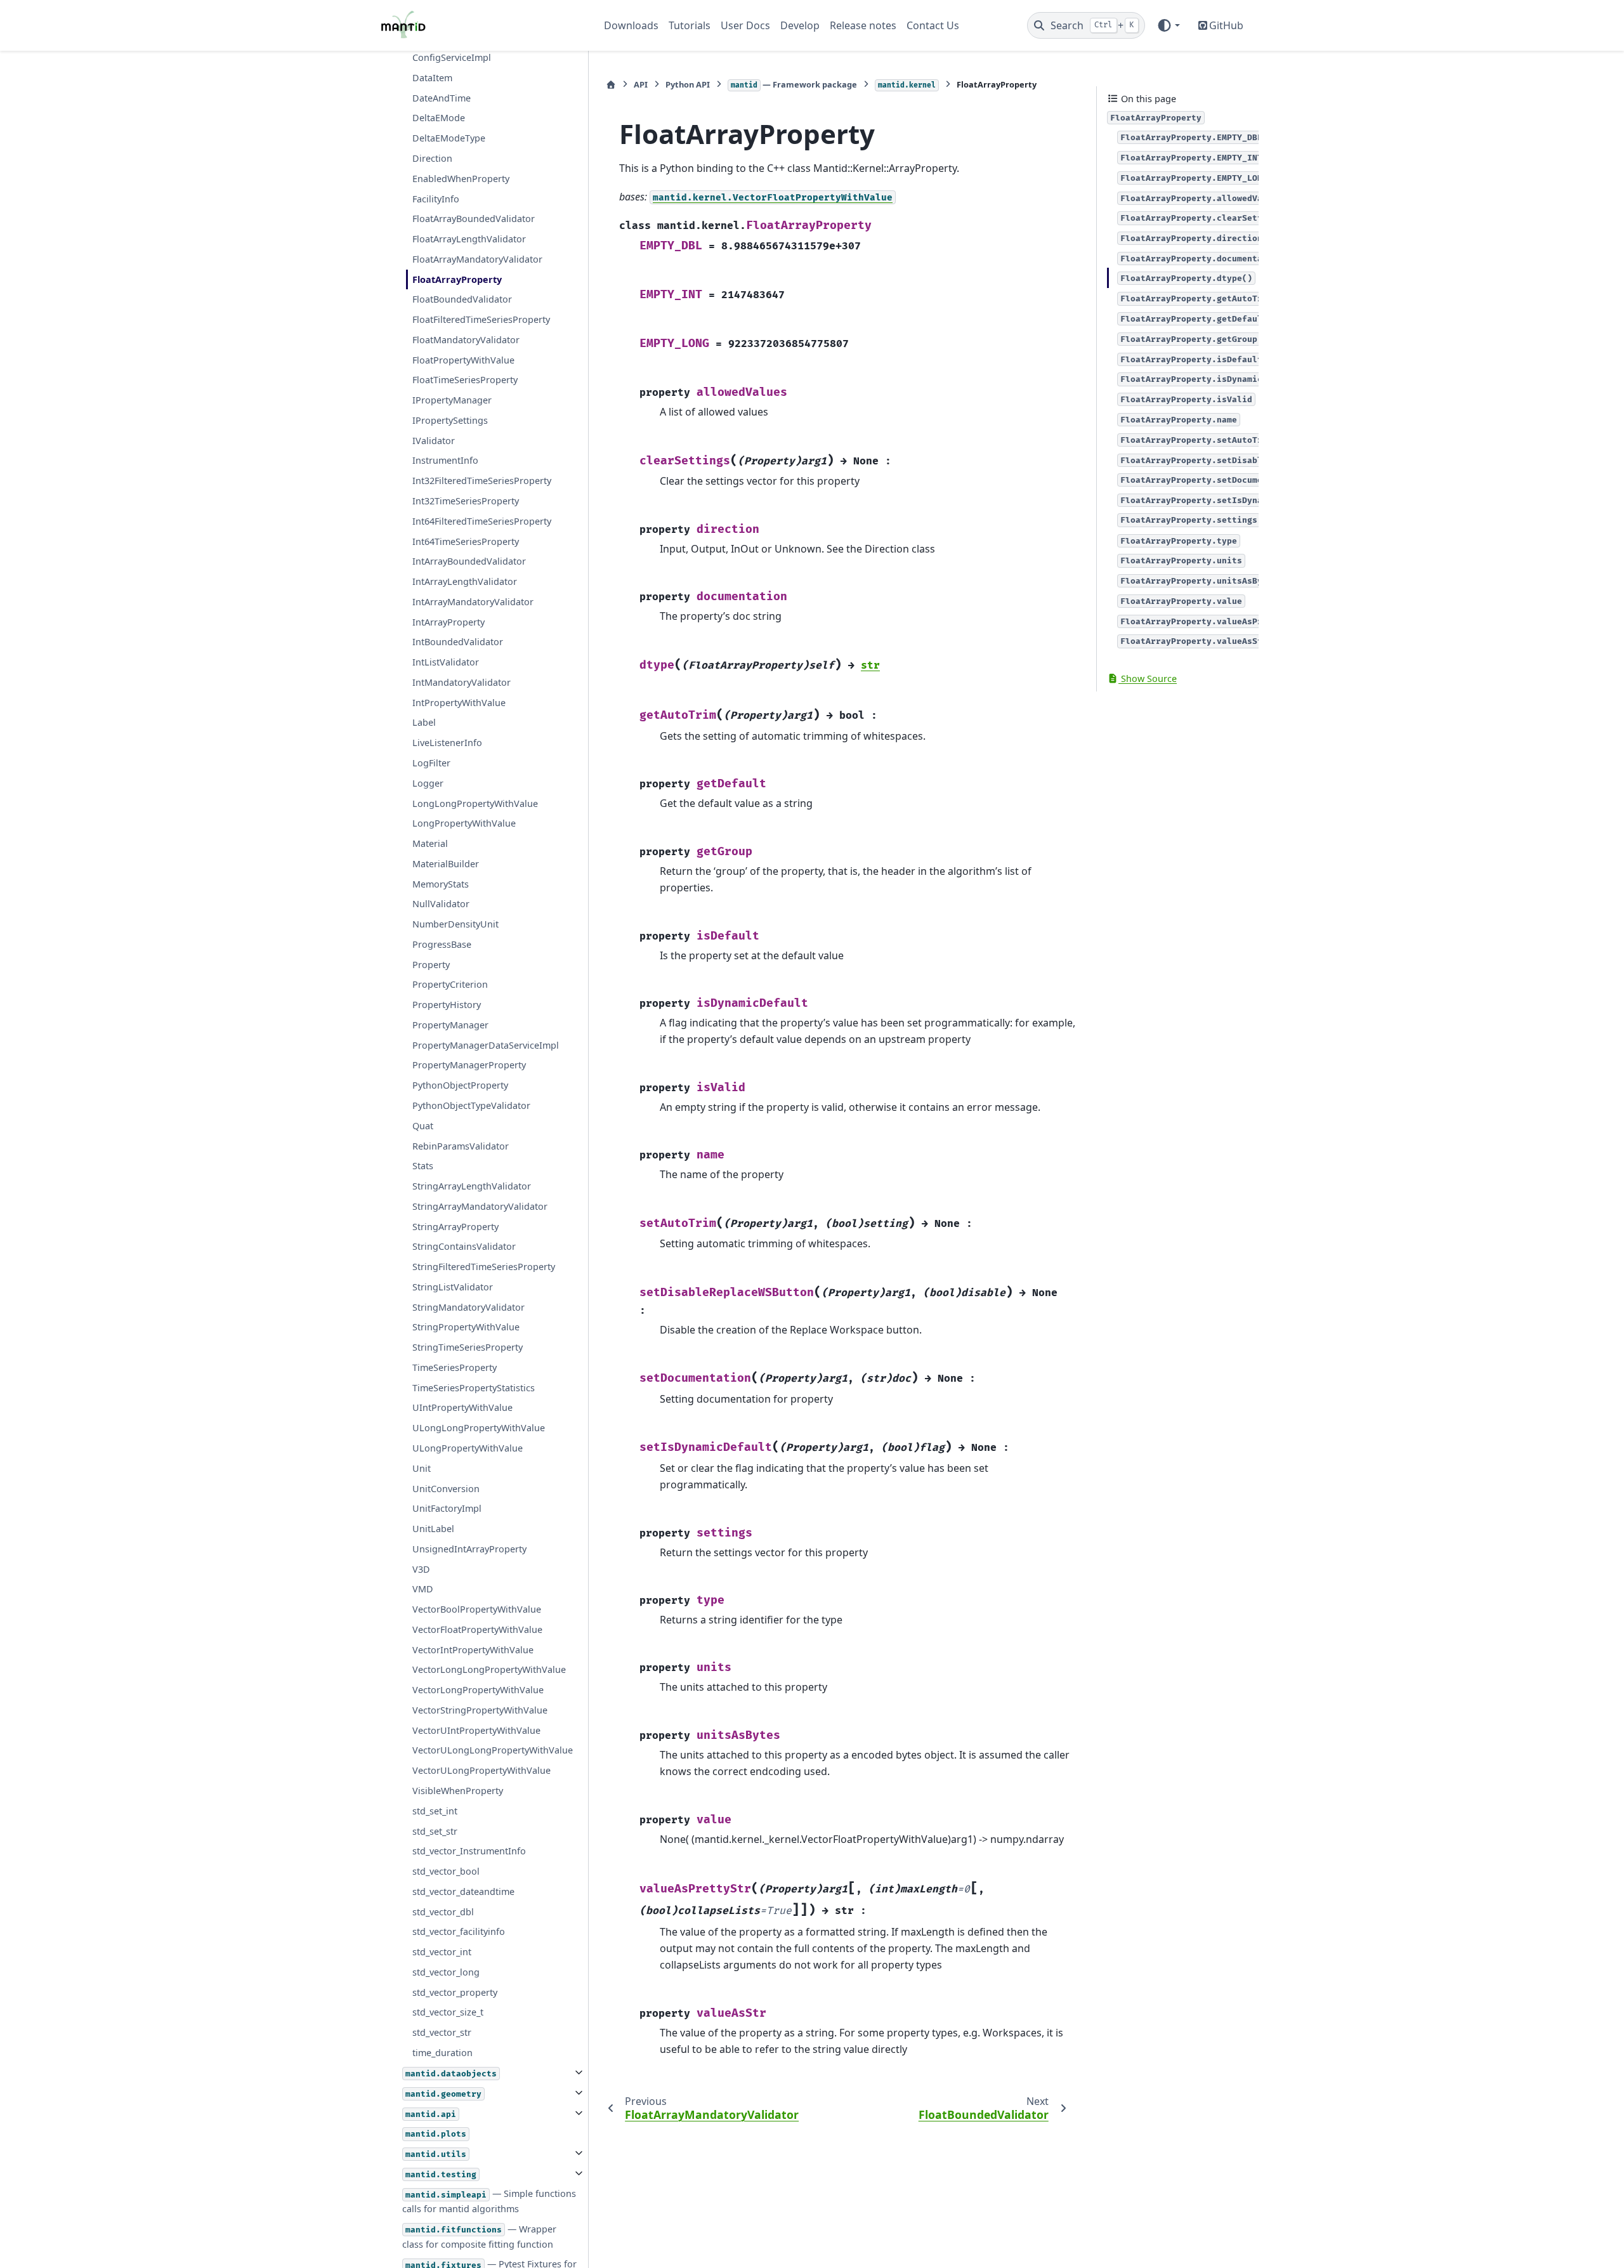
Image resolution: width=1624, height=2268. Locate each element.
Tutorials (690, 25)
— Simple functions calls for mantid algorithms (489, 2201)
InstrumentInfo (445, 460)
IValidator (434, 440)
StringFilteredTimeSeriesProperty (484, 1267)
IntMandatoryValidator (462, 682)
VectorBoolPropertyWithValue (477, 1609)
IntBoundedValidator (458, 642)
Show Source (1148, 678)
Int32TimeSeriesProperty (466, 501)
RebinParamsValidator (461, 1145)
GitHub (1226, 25)
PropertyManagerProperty (469, 1065)
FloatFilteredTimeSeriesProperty (481, 319)
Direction (432, 158)
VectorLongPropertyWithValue (478, 1690)
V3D (421, 1569)
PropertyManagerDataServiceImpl (486, 1045)
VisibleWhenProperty (458, 1791)
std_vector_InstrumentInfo (469, 1851)
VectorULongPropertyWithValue (481, 1770)
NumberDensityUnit (455, 924)
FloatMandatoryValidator (466, 340)
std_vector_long (446, 1972)
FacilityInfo (436, 198)
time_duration (442, 2053)
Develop (800, 25)
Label (424, 722)
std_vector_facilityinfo (459, 1931)
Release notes (863, 25)
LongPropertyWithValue (464, 823)
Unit (422, 1468)
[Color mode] (1168, 25)
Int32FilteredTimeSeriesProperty (482, 481)
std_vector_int (442, 1952)
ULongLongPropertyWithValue (479, 1428)
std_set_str (435, 1831)
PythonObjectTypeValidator (471, 1105)
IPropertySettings (450, 420)
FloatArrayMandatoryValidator (477, 259)
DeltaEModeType (449, 138)
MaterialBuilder (446, 863)
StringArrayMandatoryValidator (480, 1206)
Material (430, 843)
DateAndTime (442, 97)
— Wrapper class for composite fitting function (479, 2237)
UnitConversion (446, 1488)
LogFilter (431, 763)
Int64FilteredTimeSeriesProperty (482, 521)
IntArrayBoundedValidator (469, 561)
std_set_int (435, 1810)
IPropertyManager (452, 400)
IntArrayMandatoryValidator (473, 602)
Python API (688, 84)
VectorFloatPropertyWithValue (477, 1629)
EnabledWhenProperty (461, 178)
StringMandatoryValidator (468, 1307)
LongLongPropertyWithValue (475, 803)
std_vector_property (455, 1992)
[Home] (611, 85)
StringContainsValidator (464, 1246)
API (641, 84)
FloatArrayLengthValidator (469, 239)
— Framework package (794, 84)
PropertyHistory (447, 1005)
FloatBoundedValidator (462, 299)
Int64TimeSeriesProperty (466, 541)
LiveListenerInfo (447, 743)
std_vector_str (442, 2032)
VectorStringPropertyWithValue (480, 1710)
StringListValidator (453, 1287)
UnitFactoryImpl (447, 1508)
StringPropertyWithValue (466, 1327)
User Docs (745, 25)
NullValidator (441, 904)
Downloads (631, 25)
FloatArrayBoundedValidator (474, 219)
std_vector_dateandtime (463, 1891)
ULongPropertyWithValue (468, 1448)
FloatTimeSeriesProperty (465, 380)
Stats (423, 1166)
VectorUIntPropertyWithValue (476, 1730)
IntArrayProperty (449, 621)
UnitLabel (433, 1529)
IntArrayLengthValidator (465, 581)
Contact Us (933, 25)
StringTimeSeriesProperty (468, 1347)
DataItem (432, 78)
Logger (428, 783)
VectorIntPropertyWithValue (473, 1649)
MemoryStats (441, 883)
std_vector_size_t (448, 2012)
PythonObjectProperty (460, 1085)
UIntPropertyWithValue (462, 1407)
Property (431, 964)
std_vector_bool (446, 1871)
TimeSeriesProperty (455, 1367)
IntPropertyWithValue (459, 702)
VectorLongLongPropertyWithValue (489, 1669)
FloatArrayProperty (457, 279)
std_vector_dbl (443, 1911)
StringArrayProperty (455, 1226)
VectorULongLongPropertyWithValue (493, 1750)
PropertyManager (450, 1025)
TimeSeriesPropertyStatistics (474, 1387)
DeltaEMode (439, 118)
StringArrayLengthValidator (472, 1186)
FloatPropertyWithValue (463, 359)
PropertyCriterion (450, 984)
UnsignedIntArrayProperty (469, 1549)
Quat (423, 1125)
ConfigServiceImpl (452, 57)
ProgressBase (442, 944)
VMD (423, 1589)
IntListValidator (446, 662)
